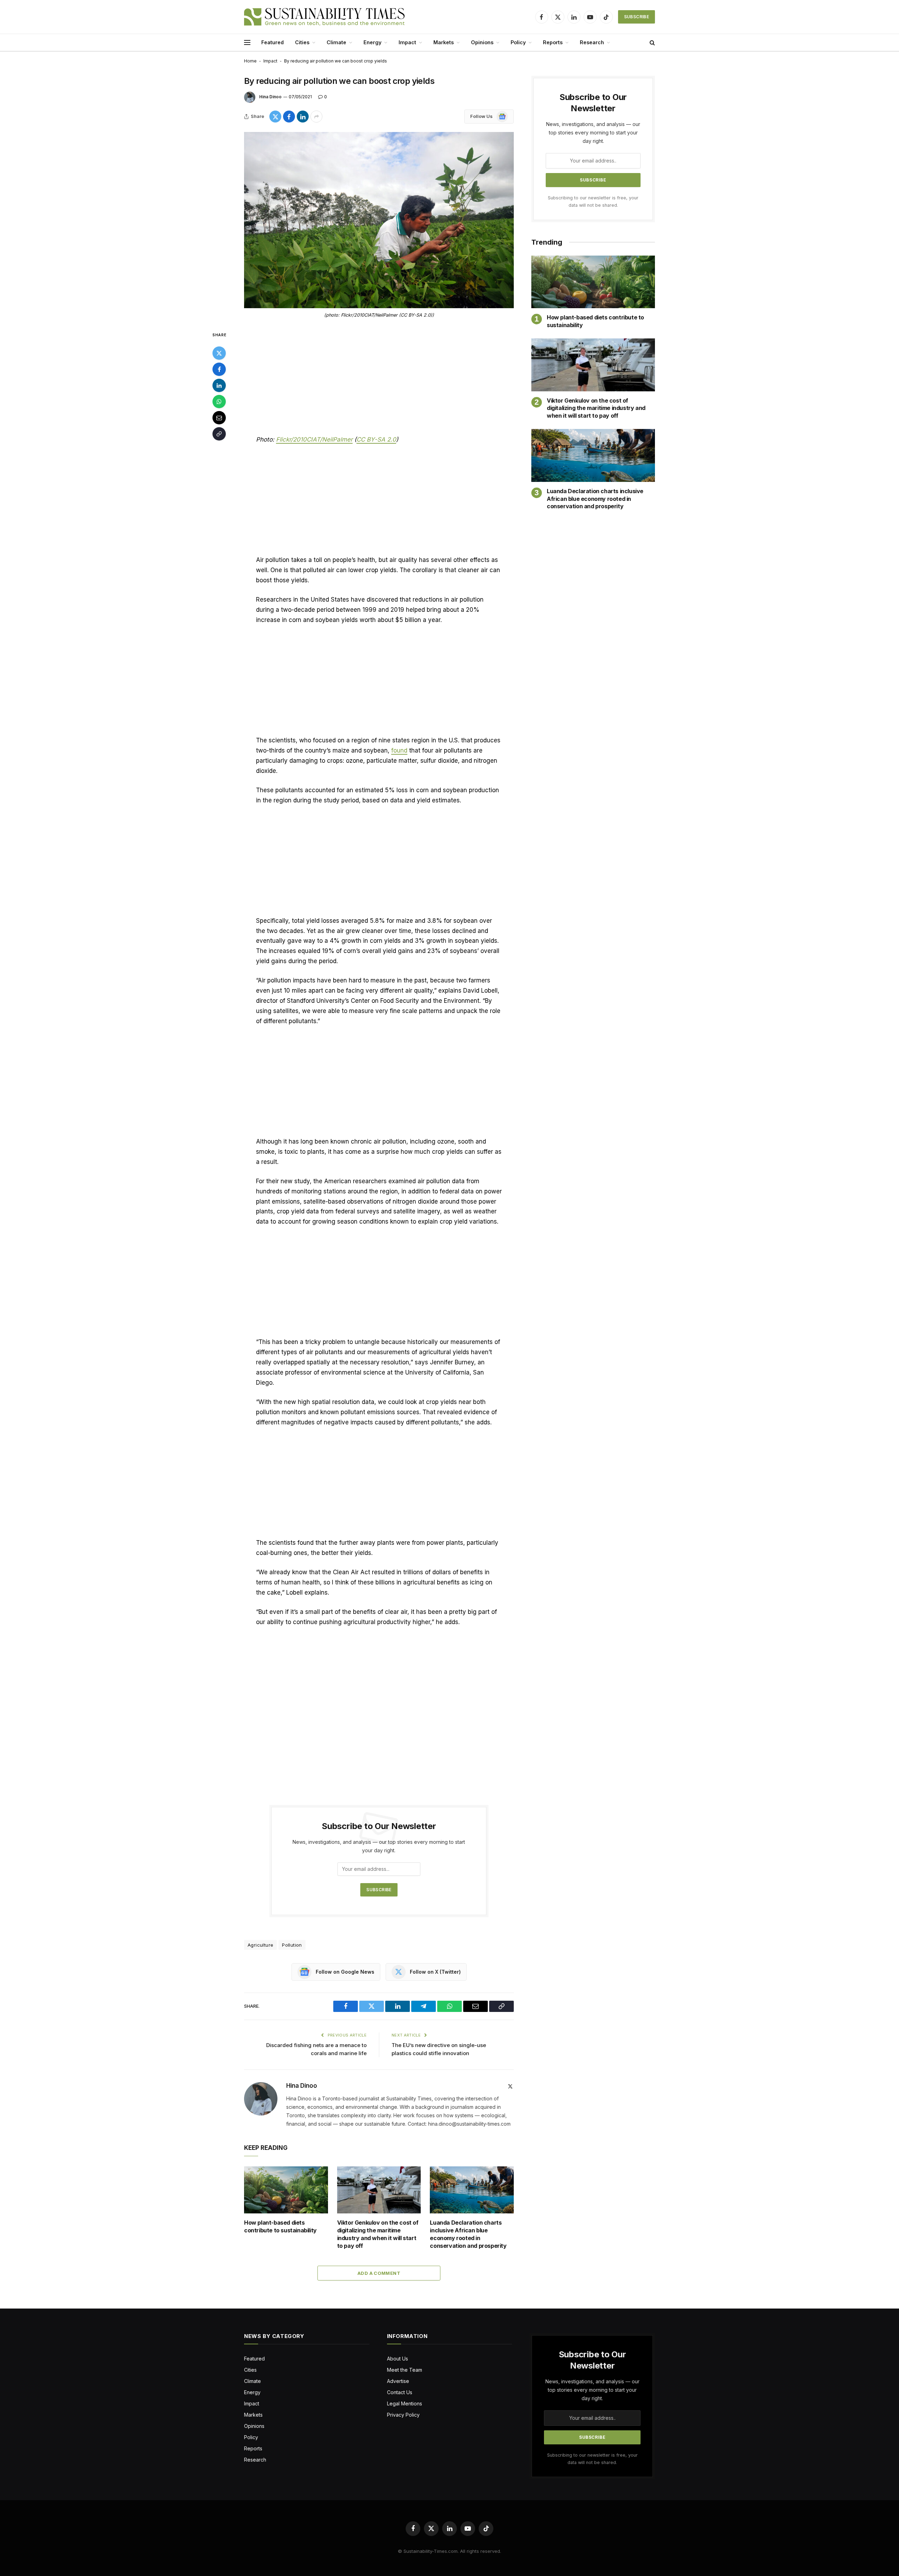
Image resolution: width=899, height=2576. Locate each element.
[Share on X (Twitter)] (275, 117)
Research (592, 42)
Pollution (292, 1945)
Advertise (398, 2381)
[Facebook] (219, 369)
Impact (407, 42)
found (399, 750)
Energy (372, 42)
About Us (398, 2359)
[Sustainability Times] (324, 17)
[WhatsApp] (219, 402)
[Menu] (247, 43)
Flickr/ (284, 439)
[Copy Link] (219, 434)
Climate (336, 42)
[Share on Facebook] (289, 117)
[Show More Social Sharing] (316, 117)
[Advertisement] (379, 383)
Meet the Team (405, 2370)
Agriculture (260, 1945)
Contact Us (400, 2392)
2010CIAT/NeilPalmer (323, 439)
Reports (553, 42)
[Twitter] (219, 353)
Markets (444, 42)
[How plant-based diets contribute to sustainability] (286, 2190)
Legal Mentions (405, 2403)
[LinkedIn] (219, 385)
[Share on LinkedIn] (303, 117)
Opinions (482, 42)
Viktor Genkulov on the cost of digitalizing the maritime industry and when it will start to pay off (378, 2234)
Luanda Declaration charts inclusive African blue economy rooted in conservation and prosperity (468, 2234)
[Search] (652, 43)
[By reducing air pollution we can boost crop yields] (379, 220)
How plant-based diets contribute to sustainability (280, 2226)
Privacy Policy (403, 2415)
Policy (518, 42)
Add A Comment (379, 2273)
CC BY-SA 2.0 (376, 439)
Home (250, 61)
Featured (273, 42)
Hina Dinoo (270, 97)
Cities (302, 42)
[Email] (219, 418)
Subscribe (636, 17)
